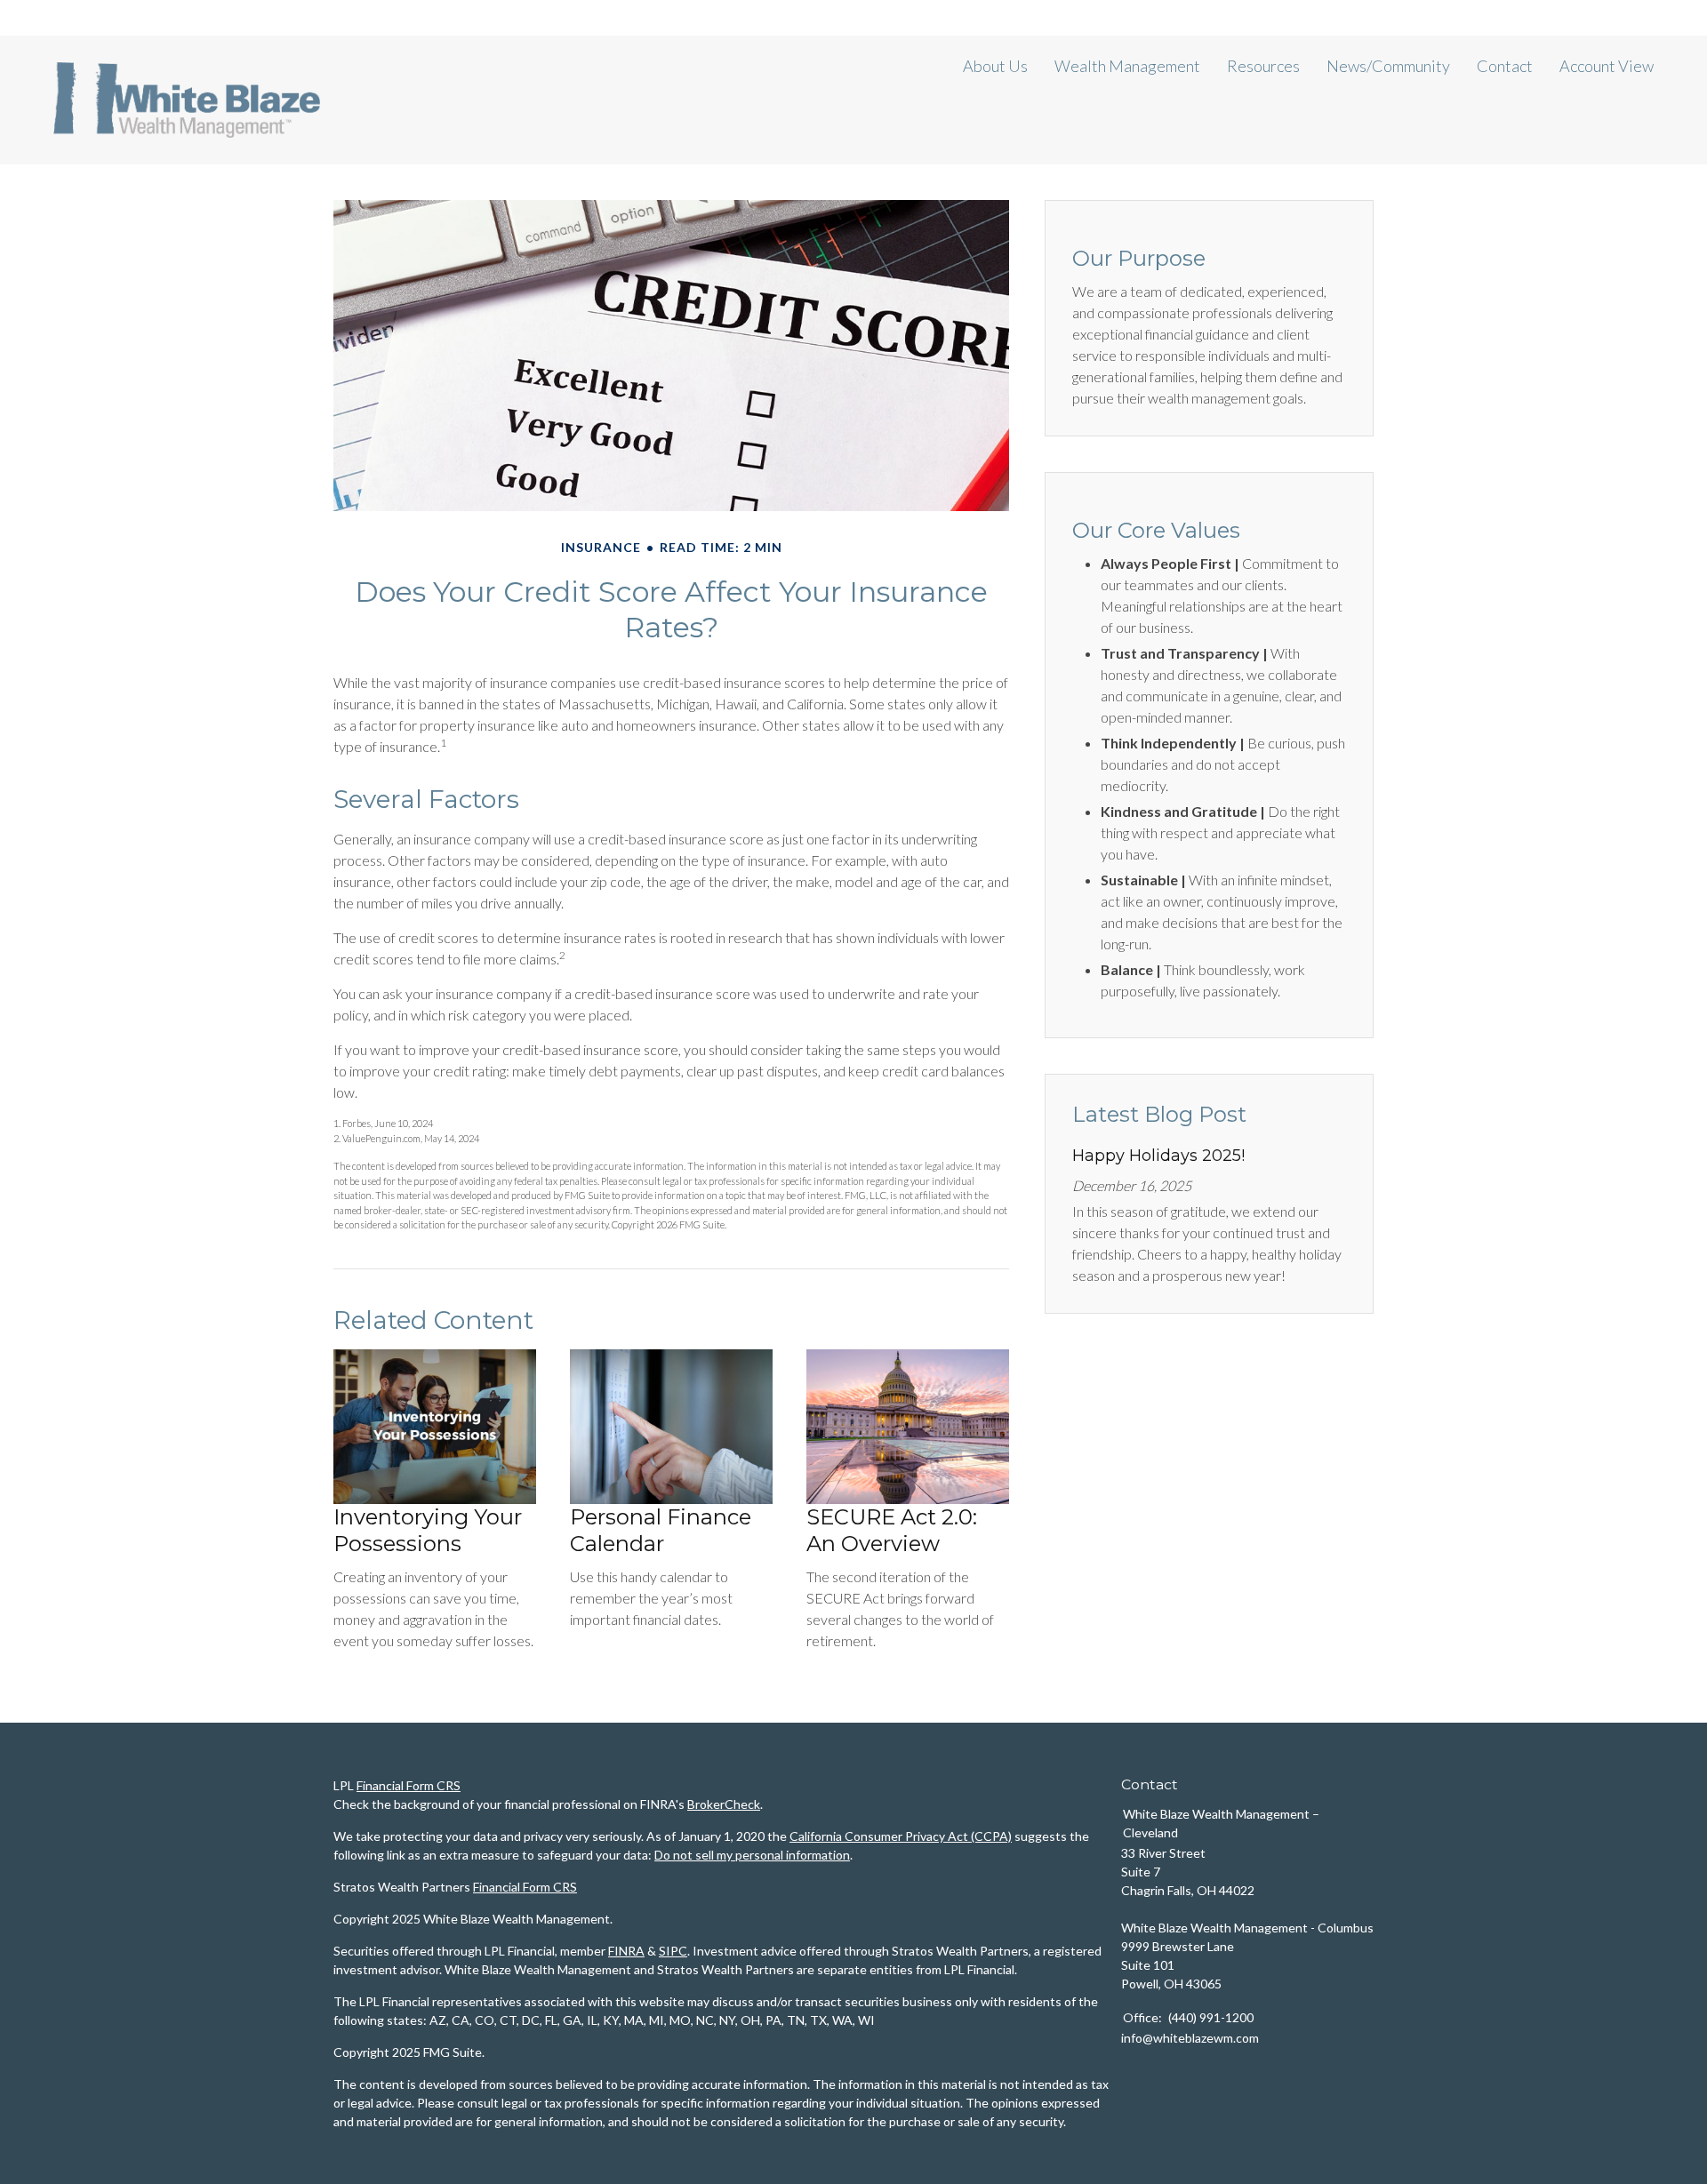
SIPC (673, 1951)
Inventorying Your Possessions (428, 1530)
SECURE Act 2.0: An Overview (892, 1530)
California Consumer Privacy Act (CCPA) (901, 1836)
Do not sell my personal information (752, 1855)
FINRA (626, 1951)
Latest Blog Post (1159, 1114)
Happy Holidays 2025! (1158, 1156)
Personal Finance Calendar (661, 1530)
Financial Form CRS (409, 1785)
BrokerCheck (724, 1804)
